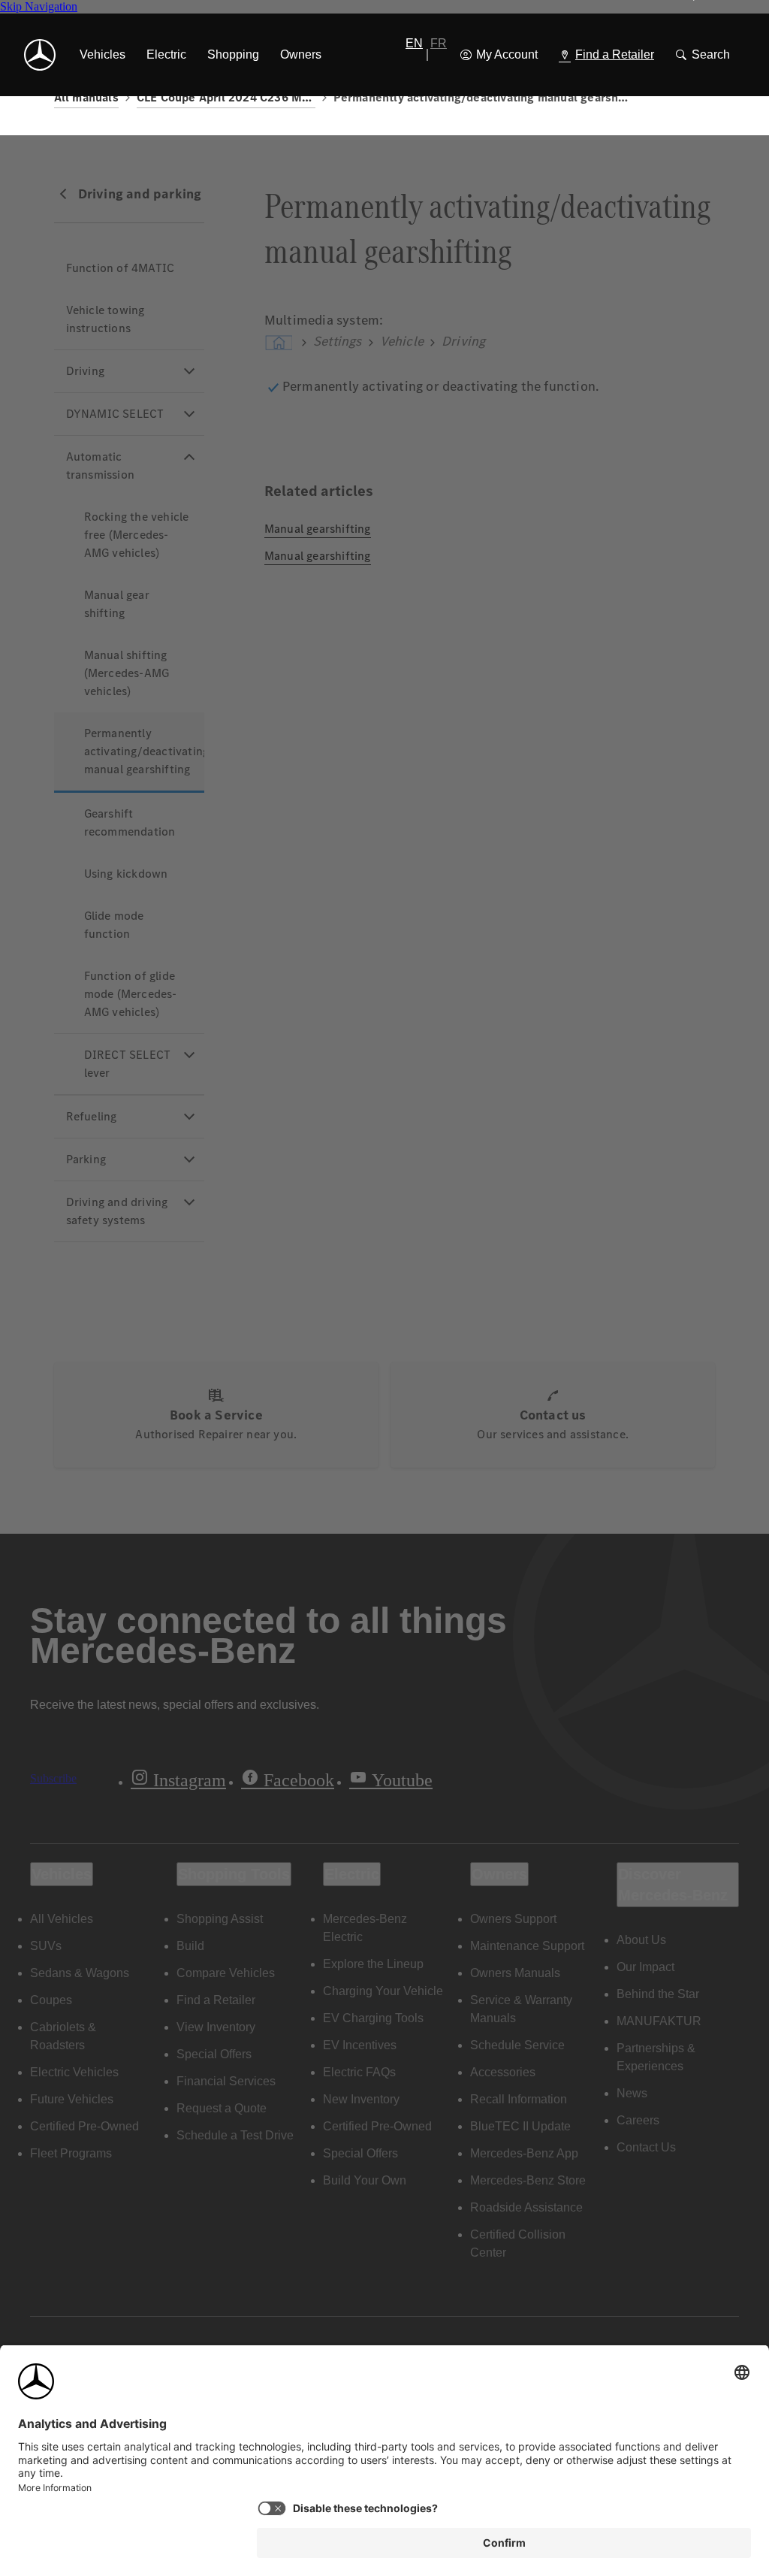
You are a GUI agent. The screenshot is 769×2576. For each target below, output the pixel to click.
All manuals (86, 97)
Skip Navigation (39, 6)
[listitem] (103, 55)
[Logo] (40, 55)
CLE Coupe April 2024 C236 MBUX (226, 97)
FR (439, 43)
